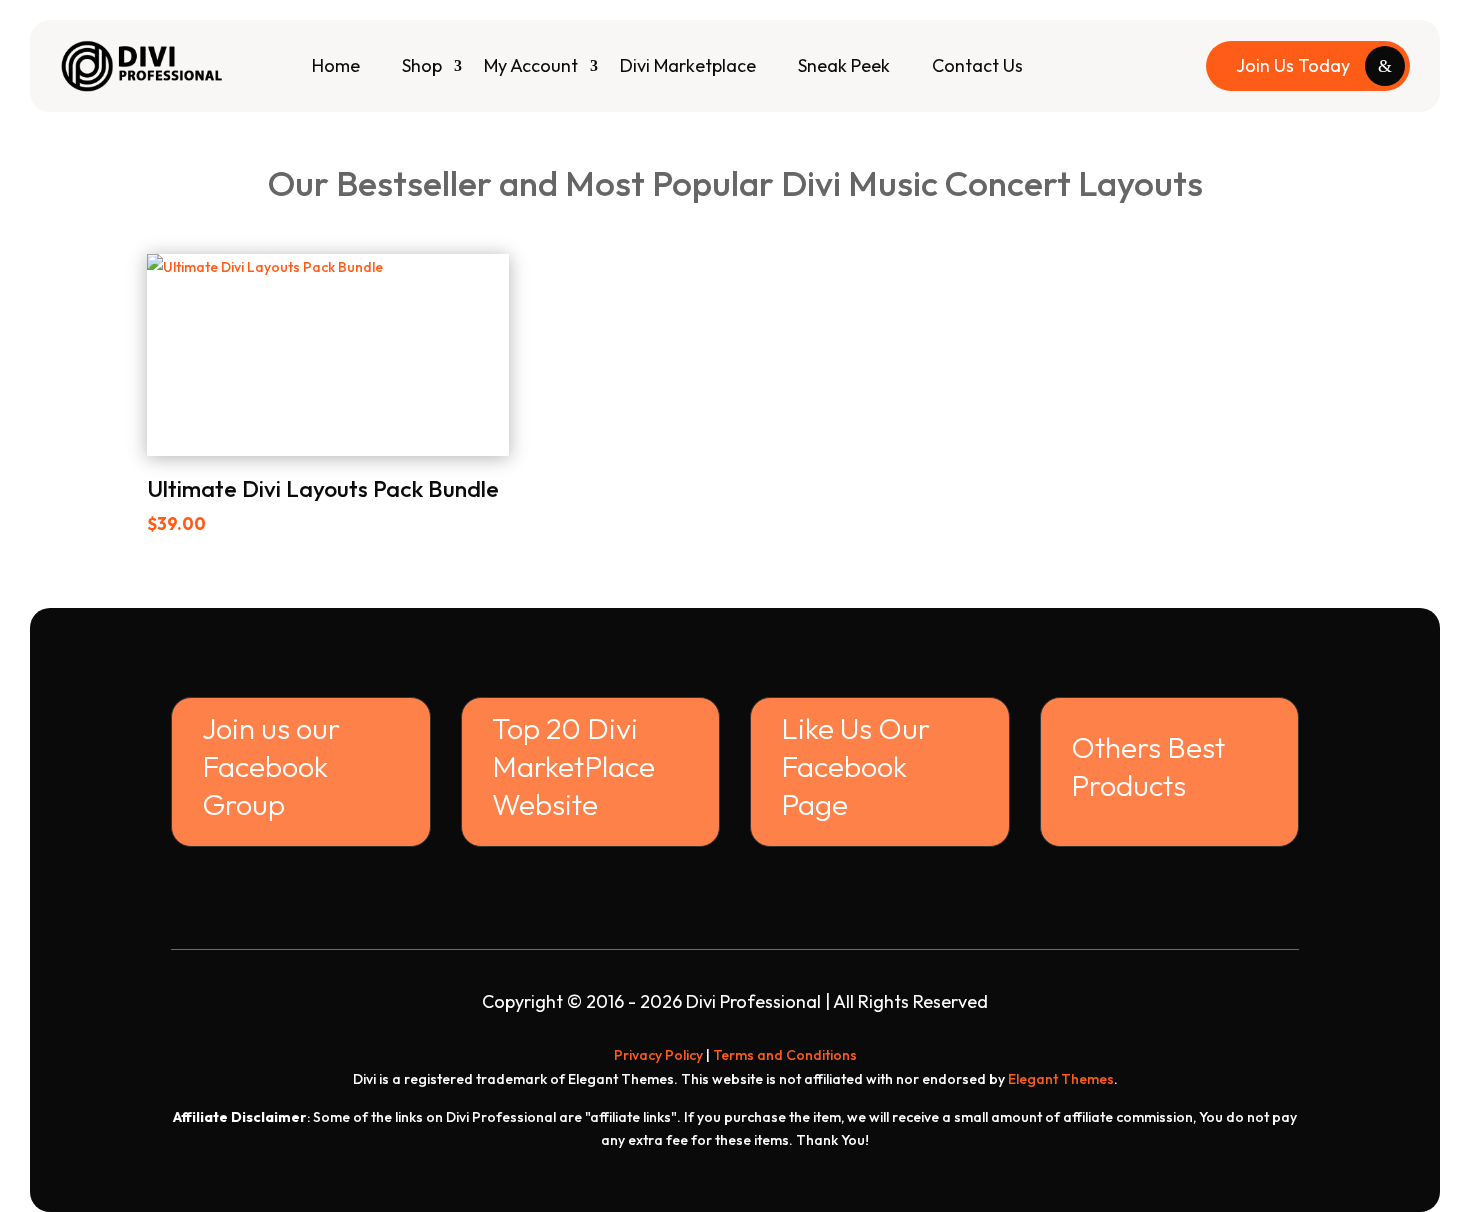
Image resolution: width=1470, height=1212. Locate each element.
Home (336, 65)
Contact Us (977, 65)
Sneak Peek (844, 65)
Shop (422, 65)
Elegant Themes (1061, 1079)
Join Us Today (1293, 65)
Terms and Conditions (785, 1055)
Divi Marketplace (688, 65)
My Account (531, 65)
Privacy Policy (658, 1055)
